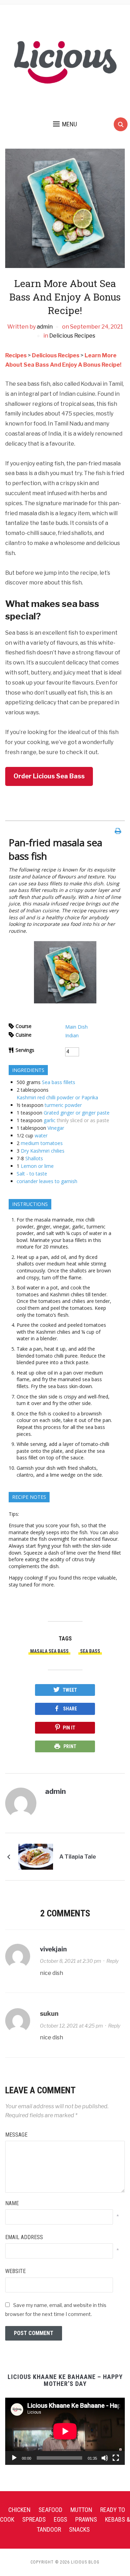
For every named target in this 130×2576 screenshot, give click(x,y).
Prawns (86, 2519)
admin (45, 327)
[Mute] (105, 2458)
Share (70, 1709)
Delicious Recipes (72, 336)
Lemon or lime (37, 1166)
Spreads (34, 2519)
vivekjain (53, 1949)
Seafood (50, 2510)
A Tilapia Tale (78, 1857)
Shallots (34, 1158)
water (41, 1135)
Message (16, 2135)
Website (15, 2271)
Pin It (69, 1728)
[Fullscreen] (116, 2458)
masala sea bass (49, 1651)
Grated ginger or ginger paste (77, 1113)
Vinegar (56, 1128)
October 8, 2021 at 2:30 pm (71, 1961)
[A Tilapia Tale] (36, 1856)
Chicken (19, 2510)
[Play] (14, 2458)
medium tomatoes (42, 1143)
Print (70, 1746)
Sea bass (90, 1651)
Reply (112, 1961)
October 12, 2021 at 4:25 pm (71, 2026)
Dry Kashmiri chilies (43, 1151)
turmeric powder (63, 1105)
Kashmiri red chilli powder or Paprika (57, 1097)
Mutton (81, 2510)
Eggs (60, 2519)
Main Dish (76, 1027)
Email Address (24, 2237)
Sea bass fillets (59, 1082)
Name (12, 2203)
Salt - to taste (32, 1174)
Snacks (79, 2529)
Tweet (70, 1690)
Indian (72, 1035)
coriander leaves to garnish (47, 1181)
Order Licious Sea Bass (49, 776)
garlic (50, 1120)
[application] (65, 2431)
